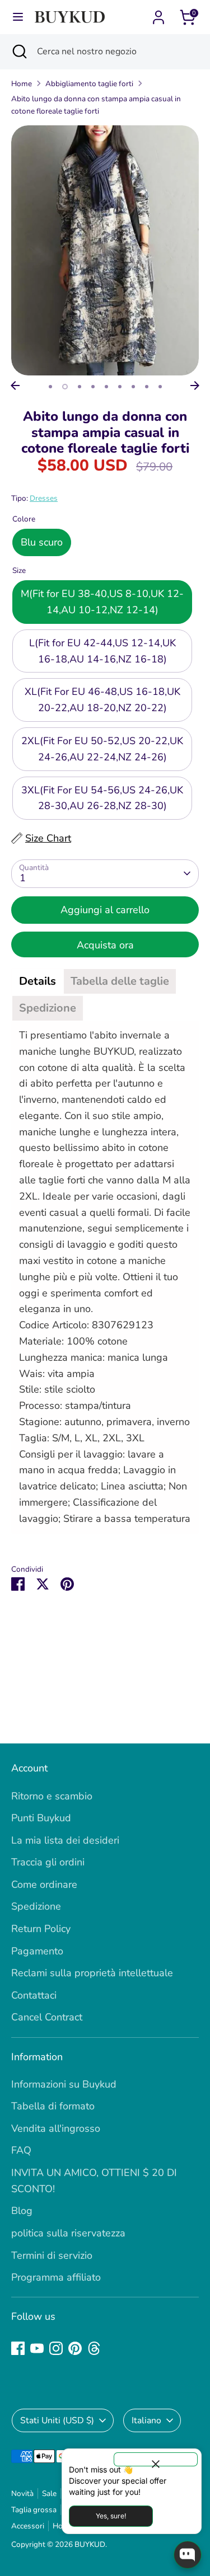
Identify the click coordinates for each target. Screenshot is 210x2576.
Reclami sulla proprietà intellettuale (92, 1973)
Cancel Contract (47, 2017)
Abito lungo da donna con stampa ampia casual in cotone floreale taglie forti (96, 105)
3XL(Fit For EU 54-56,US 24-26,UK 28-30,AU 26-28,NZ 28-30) (102, 798)
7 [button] (133, 387)
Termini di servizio (52, 2255)
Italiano (146, 2420)
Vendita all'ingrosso (56, 2128)
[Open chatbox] (188, 2555)
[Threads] (94, 2348)
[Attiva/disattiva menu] (18, 17)
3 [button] (80, 387)
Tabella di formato (53, 2106)
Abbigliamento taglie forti (89, 84)
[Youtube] (37, 2348)
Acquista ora (105, 945)
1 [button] (50, 387)
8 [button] (147, 387)
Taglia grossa (34, 2510)
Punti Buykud (41, 1818)
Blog (22, 2211)
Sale (49, 2493)
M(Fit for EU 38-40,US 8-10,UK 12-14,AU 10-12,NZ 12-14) (102, 602)
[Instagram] (56, 2348)
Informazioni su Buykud (64, 2084)
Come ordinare (44, 1884)
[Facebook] (18, 2348)
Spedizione (36, 1906)
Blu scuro (42, 542)
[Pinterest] (75, 2348)
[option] (105, 250)
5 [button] (106, 387)
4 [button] (93, 387)
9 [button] (160, 387)
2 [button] (65, 387)
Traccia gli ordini (48, 1862)
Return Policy (41, 1929)
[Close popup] (156, 2459)
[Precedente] (15, 386)
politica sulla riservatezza (68, 2233)
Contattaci (34, 1995)
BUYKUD (90, 2544)
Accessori (28, 2526)
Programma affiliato (56, 2277)
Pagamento (37, 1951)
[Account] (158, 14)
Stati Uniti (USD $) (57, 2420)
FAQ (21, 2150)
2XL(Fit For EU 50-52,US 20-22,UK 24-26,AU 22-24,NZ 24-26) (102, 749)
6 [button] (120, 387)
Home (22, 84)
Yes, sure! (111, 2516)
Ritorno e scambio (52, 1796)
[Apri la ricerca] (18, 51)
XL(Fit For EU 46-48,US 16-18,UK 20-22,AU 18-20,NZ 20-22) (102, 700)
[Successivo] (195, 386)
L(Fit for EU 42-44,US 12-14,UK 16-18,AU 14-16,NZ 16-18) (102, 651)
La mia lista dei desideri (65, 1840)
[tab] (38, 981)
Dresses (44, 498)
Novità (22, 2493)
